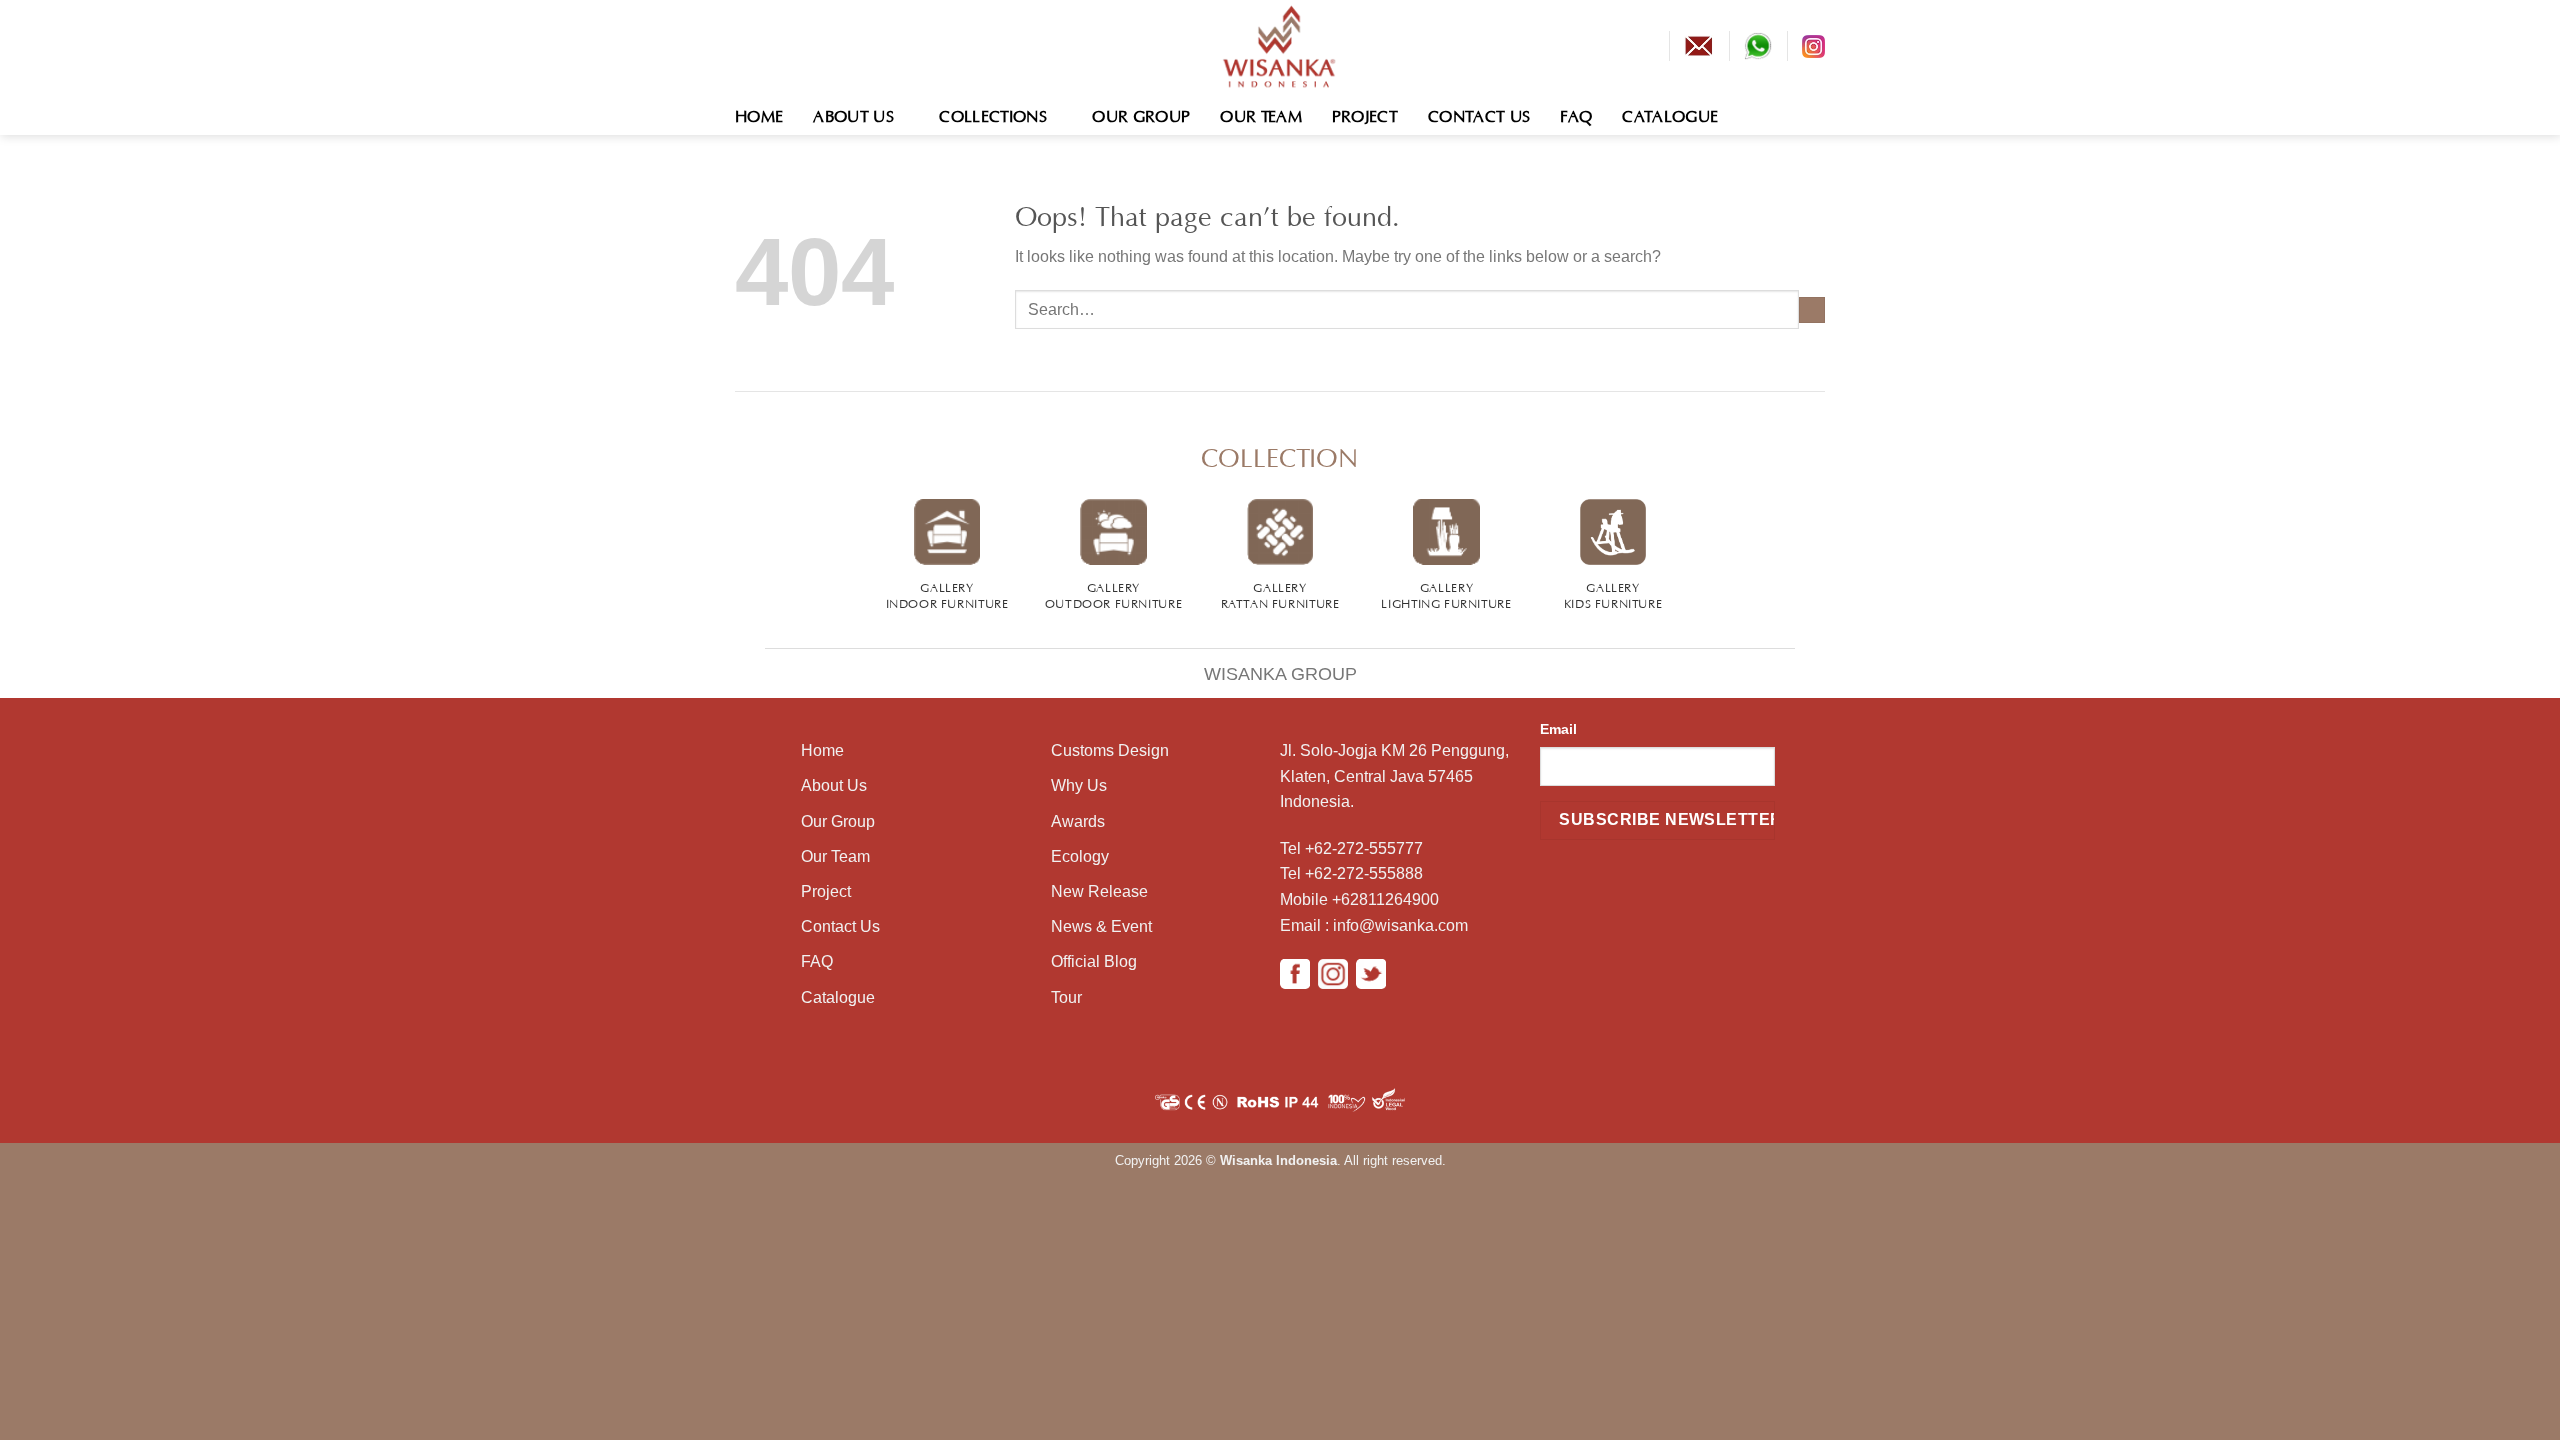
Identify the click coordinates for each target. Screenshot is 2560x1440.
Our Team (1261, 114)
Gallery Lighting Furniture (1446, 594)
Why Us (1079, 785)
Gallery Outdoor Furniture (1113, 594)
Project (1365, 114)
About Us (853, 114)
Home (759, 114)
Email (1558, 729)
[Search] (1815, 113)
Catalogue (1670, 114)
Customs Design (1110, 750)
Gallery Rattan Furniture (1280, 594)
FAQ (1576, 114)
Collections (993, 114)
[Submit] (1812, 310)
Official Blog (1094, 961)
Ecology (1080, 856)
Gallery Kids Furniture (1613, 594)
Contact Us (1479, 114)
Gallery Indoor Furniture (947, 594)
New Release (1099, 891)
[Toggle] (743, 660)
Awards (1078, 821)
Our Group (1141, 114)
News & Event (1101, 926)
